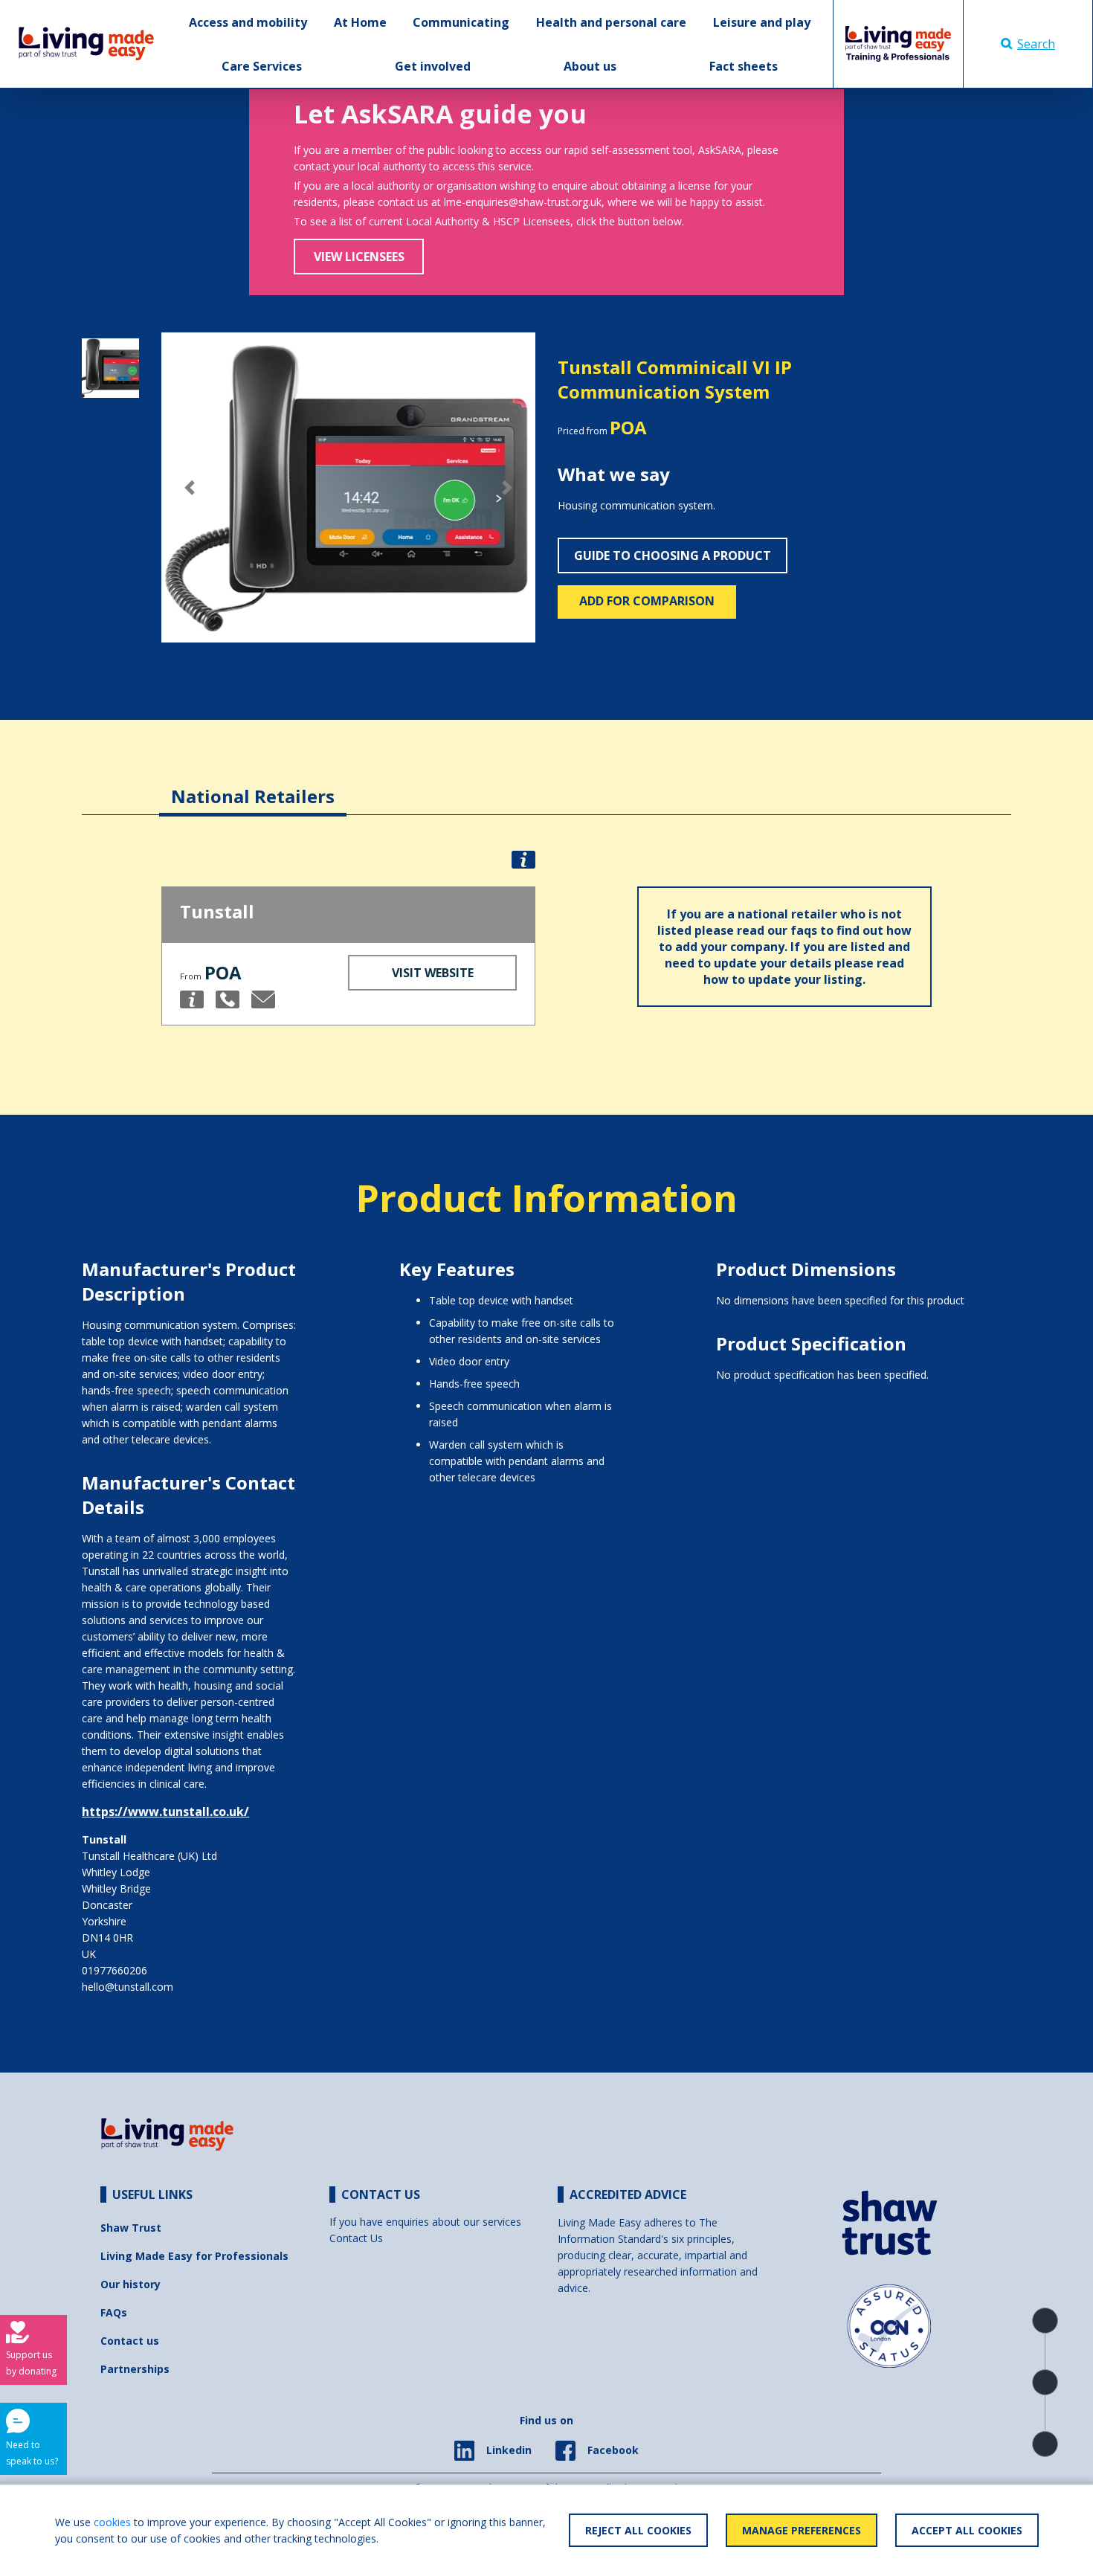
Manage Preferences (802, 2530)
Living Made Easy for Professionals (194, 2256)
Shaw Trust (131, 2228)
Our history (130, 2284)
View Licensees (359, 257)
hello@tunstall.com (128, 1987)
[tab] (253, 785)
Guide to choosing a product (673, 556)
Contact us (130, 2341)
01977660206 (115, 1970)
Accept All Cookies (967, 2530)
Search (1036, 44)
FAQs (114, 2312)
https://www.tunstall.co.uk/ (165, 1812)
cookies (112, 2522)
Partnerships (135, 2369)
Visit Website (433, 973)
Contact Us (356, 2238)
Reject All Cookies (638, 2530)
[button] (189, 487)
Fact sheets (744, 66)
